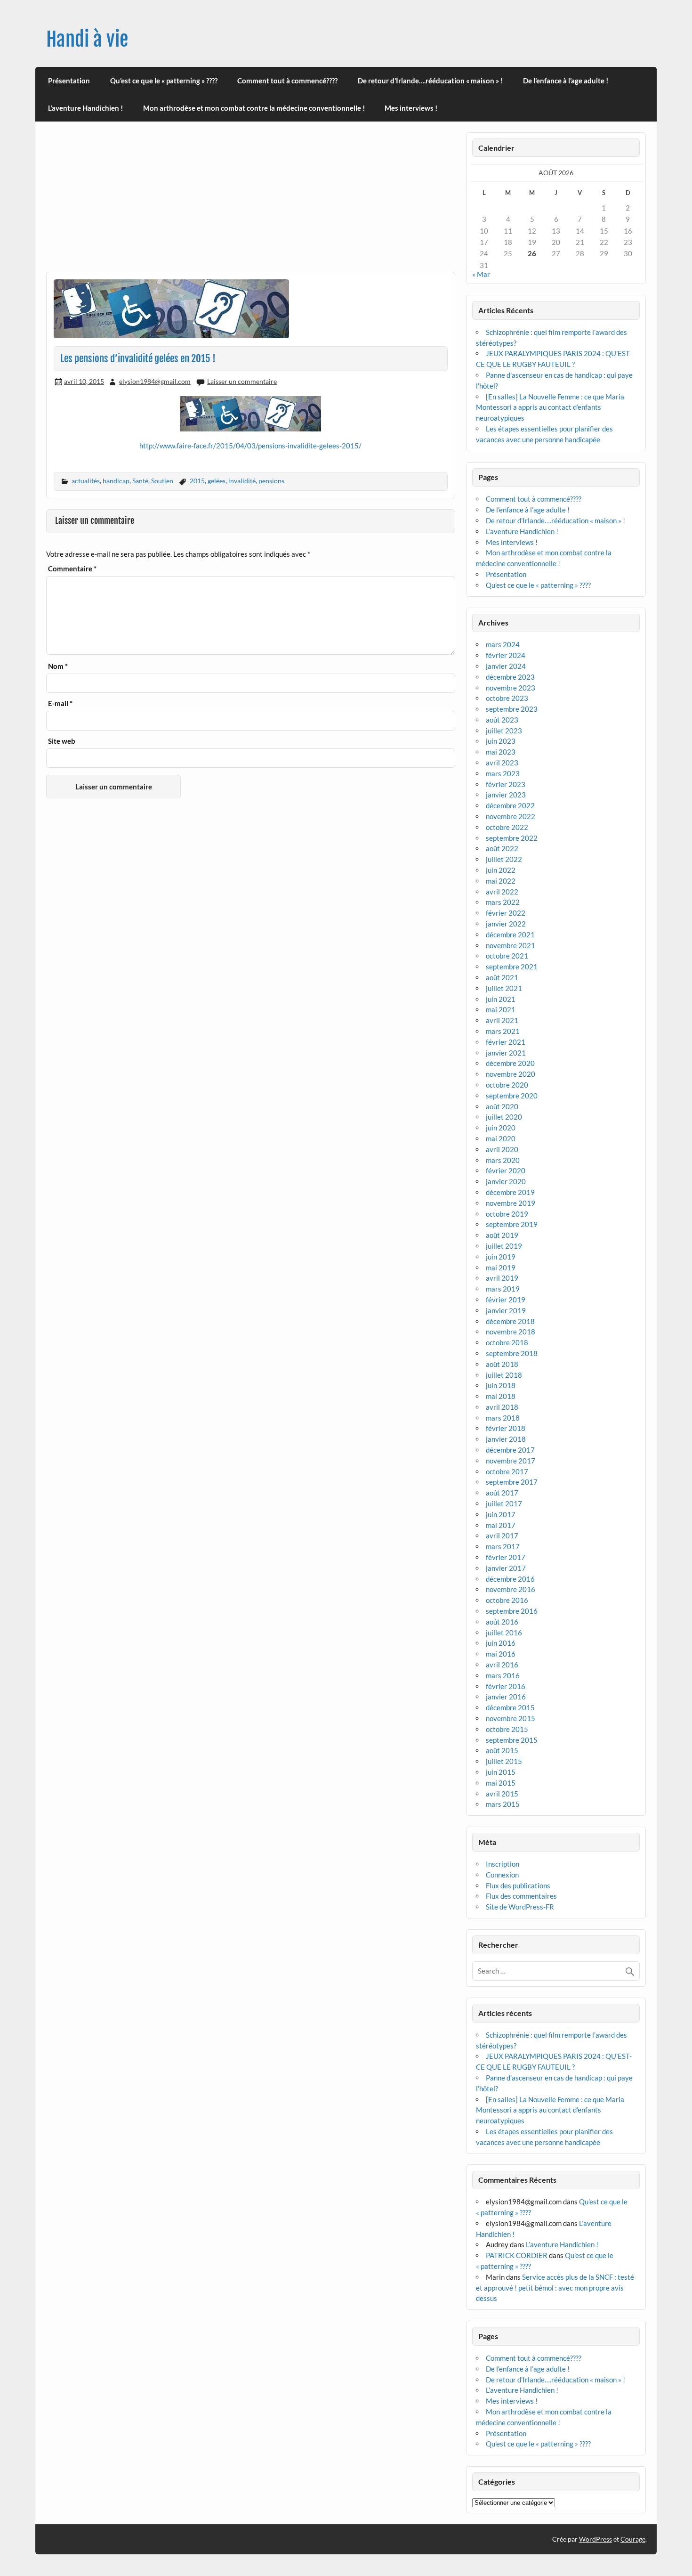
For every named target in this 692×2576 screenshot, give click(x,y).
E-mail (60, 703)
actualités (86, 481)
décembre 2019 (510, 1192)
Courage (633, 2539)
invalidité (242, 481)
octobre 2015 (507, 1729)
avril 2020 (502, 1149)
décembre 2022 (510, 805)
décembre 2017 (510, 1450)
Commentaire (72, 569)
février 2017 (506, 1557)
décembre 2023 (510, 677)
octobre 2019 (507, 1214)
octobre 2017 (507, 1471)
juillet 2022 (504, 859)
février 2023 (506, 784)
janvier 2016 (506, 1697)
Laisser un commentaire (242, 381)
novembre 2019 (511, 1203)
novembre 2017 (511, 1461)
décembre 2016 (510, 1579)
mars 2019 (503, 1289)
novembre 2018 (511, 1332)
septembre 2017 (512, 1482)
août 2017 (502, 1493)
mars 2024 (503, 644)
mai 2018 (501, 1396)
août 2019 (502, 1235)
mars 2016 (503, 1675)
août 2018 (502, 1364)
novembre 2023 (511, 688)
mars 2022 (503, 902)
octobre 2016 (507, 1600)
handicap (116, 481)
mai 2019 (501, 1268)
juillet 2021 (504, 988)
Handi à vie (87, 39)
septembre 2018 (512, 1353)
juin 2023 (501, 741)
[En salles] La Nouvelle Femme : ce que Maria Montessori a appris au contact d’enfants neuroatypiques (550, 407)
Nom (58, 666)
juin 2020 (501, 1128)
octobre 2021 (507, 956)
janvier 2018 (506, 1439)
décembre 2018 (510, 1321)
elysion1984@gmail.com (155, 381)
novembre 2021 (511, 945)
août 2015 (502, 1750)
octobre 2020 (507, 1085)
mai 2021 (501, 1009)
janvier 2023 (506, 795)
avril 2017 (502, 1536)
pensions (271, 481)
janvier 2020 (506, 1181)
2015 (197, 481)
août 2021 (502, 977)
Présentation (69, 81)
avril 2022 (502, 892)
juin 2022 (501, 870)
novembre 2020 (511, 1074)
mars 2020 (503, 1160)
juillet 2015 (504, 1761)
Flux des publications (518, 1885)
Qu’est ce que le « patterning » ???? (164, 81)
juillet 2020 (504, 1117)
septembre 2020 (512, 1096)
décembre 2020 (510, 1063)
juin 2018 (501, 1385)
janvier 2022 (506, 924)
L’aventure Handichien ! (85, 108)
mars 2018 (503, 1418)
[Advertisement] (251, 202)
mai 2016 (501, 1654)
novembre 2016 (511, 1589)
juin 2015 (501, 1772)
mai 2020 (501, 1138)
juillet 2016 (504, 1633)
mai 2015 (501, 1783)
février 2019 (506, 1300)
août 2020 (502, 1106)
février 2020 (506, 1170)
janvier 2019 (506, 1310)
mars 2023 (503, 773)
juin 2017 (501, 1514)
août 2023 (502, 720)
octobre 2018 (507, 1342)
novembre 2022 (511, 816)
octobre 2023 (507, 698)
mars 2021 (503, 1031)
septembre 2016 (512, 1611)
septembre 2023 (512, 709)
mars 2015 (503, 1804)
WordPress (595, 2539)
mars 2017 (503, 1546)
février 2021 (506, 1042)
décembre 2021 (510, 935)
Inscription (503, 1864)
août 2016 (502, 1622)
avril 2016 (502, 1665)
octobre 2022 (507, 827)
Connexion (502, 1875)
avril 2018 (502, 1407)
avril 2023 (502, 763)
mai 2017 (501, 1525)
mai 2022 (501, 881)
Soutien (162, 481)
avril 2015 (502, 1794)
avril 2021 (502, 1020)
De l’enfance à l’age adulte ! (566, 81)
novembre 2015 (511, 1718)
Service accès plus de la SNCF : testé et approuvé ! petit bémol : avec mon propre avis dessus (555, 2288)
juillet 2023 (504, 731)
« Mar (481, 274)
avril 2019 (502, 1278)
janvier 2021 (506, 1053)
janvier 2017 (506, 1568)
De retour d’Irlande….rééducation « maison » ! (430, 81)
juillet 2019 (504, 1246)
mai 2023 (501, 752)
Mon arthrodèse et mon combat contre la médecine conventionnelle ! (254, 108)
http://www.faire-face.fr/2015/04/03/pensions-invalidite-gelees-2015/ (250, 446)
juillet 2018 (504, 1375)
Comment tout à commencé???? (287, 81)
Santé (140, 481)
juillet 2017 (504, 1503)
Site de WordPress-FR (520, 1907)
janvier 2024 (506, 666)
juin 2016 (501, 1643)
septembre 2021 (512, 967)
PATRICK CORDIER (517, 2255)
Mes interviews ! (411, 108)
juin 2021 (501, 999)
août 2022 (502, 848)
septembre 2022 (512, 838)
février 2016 (506, 1686)
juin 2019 (501, 1257)
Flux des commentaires (521, 1896)
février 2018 (506, 1428)
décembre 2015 (510, 1707)
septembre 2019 (512, 1224)
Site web (62, 741)
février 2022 (506, 913)
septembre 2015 (512, 1740)
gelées (217, 481)
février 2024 (506, 655)
